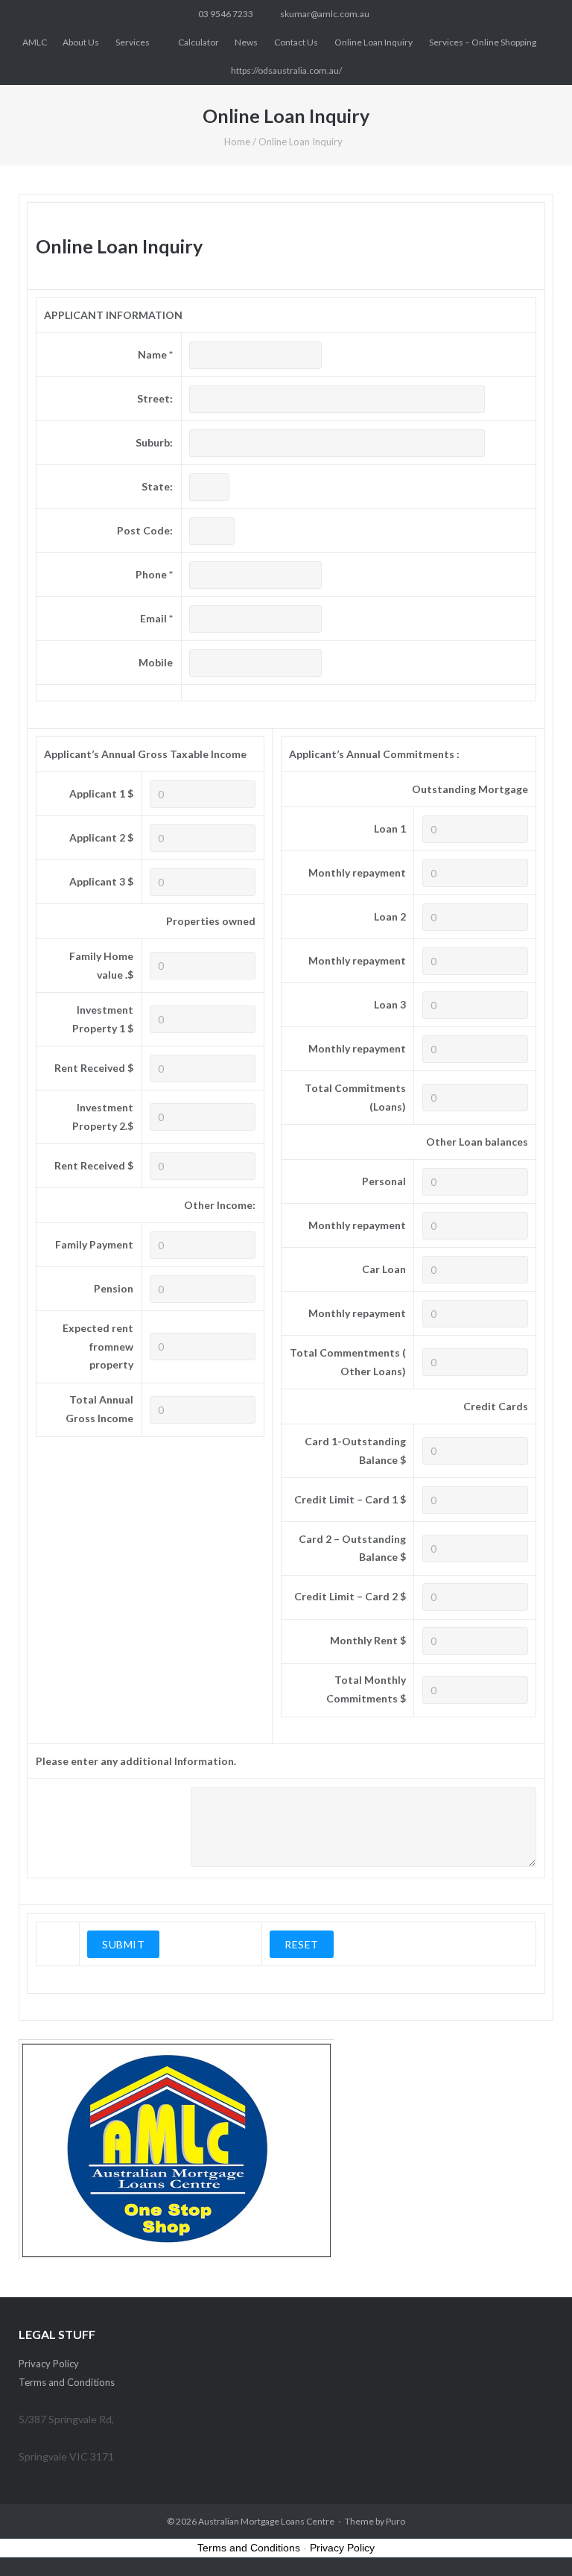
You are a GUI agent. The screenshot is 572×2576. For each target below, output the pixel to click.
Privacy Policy (49, 2364)
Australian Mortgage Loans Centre (266, 2521)
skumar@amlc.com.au (325, 14)
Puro (395, 2521)
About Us (81, 42)
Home (237, 142)
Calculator (198, 42)
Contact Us (296, 42)
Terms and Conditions (67, 2382)
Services (133, 42)
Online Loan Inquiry (374, 42)
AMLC (35, 42)
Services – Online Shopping (483, 42)
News (246, 42)
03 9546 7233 (226, 14)
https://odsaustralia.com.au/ (286, 70)
